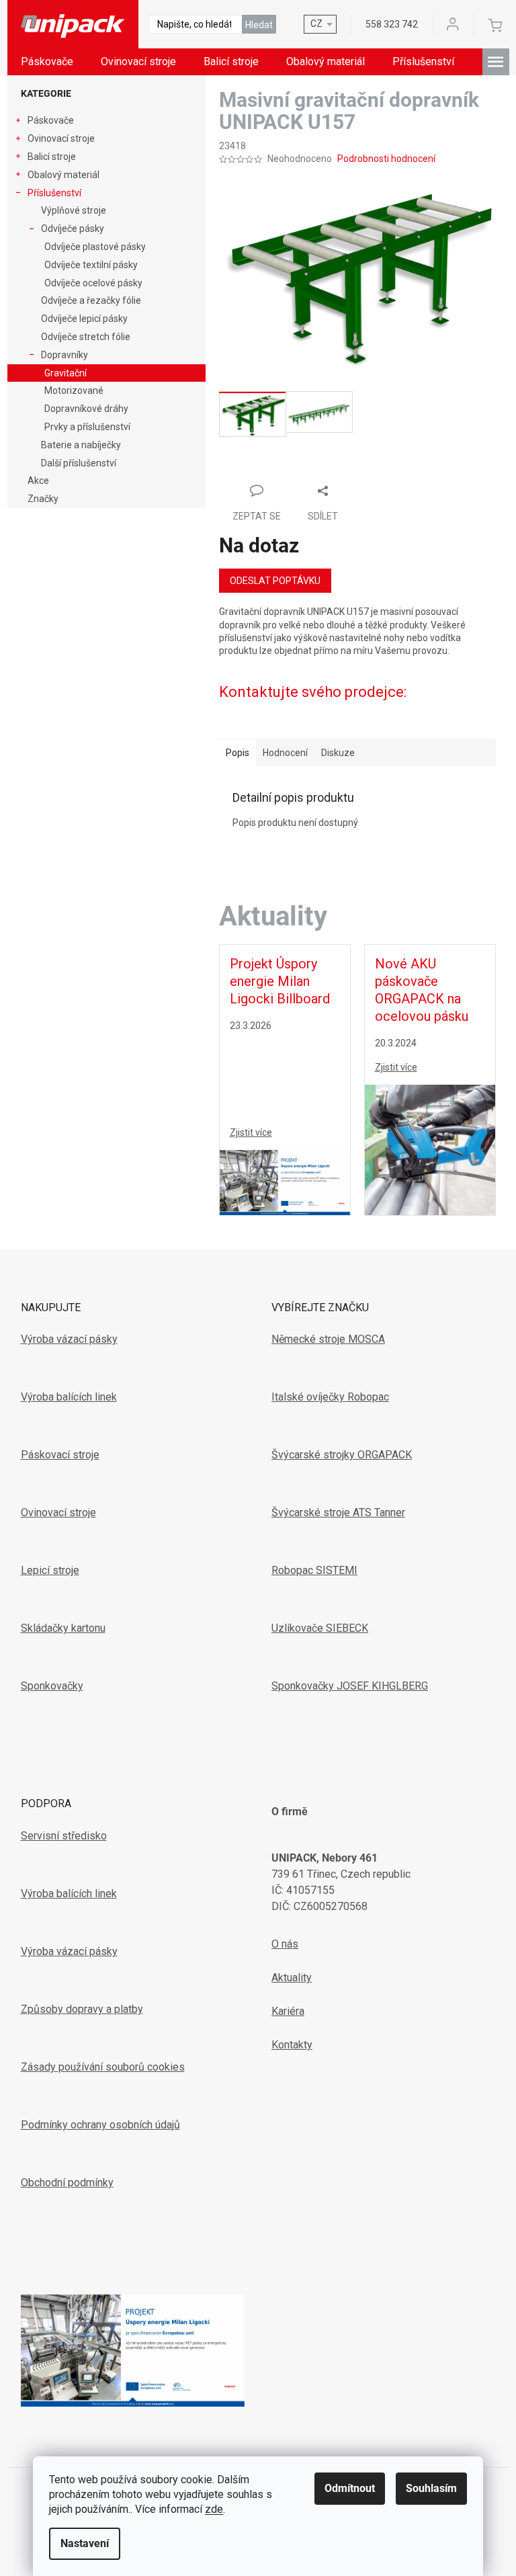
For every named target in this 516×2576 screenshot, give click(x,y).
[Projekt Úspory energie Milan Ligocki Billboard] (285, 1181)
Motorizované (74, 390)
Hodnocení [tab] (285, 753)
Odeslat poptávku (275, 581)
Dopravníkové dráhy (86, 409)
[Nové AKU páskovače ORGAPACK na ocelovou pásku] (430, 1149)
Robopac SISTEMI (314, 1570)
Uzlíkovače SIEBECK (320, 1628)
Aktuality (292, 1978)
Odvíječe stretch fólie (86, 337)
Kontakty (292, 2045)
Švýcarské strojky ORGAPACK (342, 1455)
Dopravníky (64, 355)
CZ (316, 24)
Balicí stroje (52, 157)
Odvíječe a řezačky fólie (91, 300)
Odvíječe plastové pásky (95, 247)
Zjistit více (251, 1132)
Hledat (259, 25)
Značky (43, 499)
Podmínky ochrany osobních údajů (100, 2125)
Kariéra (288, 2011)
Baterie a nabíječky (81, 445)
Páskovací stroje (60, 1455)
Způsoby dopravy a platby (82, 2009)
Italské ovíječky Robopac (330, 1397)
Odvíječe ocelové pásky (93, 283)
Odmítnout (350, 2488)
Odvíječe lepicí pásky (84, 319)
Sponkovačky (52, 1686)
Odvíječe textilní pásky (91, 265)
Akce (38, 481)
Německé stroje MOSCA (328, 1339)
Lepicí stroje (50, 1570)
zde (214, 2509)
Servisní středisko (64, 1836)
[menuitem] (47, 62)
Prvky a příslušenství (87, 427)
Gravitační (66, 373)
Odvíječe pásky (73, 228)
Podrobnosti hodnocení (386, 159)
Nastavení (85, 2543)
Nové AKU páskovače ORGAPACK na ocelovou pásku (422, 990)
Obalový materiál (63, 175)
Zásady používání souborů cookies (103, 2067)
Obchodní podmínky (67, 2183)
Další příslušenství (79, 463)
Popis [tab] (238, 753)
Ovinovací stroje (61, 138)
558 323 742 (392, 24)
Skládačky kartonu (63, 1628)
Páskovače (51, 120)
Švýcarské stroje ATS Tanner (338, 1512)
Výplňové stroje (74, 210)
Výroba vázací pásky (69, 1339)
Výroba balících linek (69, 1397)
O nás (285, 1944)
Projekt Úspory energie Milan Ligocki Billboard (280, 981)
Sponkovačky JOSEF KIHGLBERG (350, 1686)
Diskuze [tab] (338, 753)
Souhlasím (431, 2488)
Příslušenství (54, 193)
